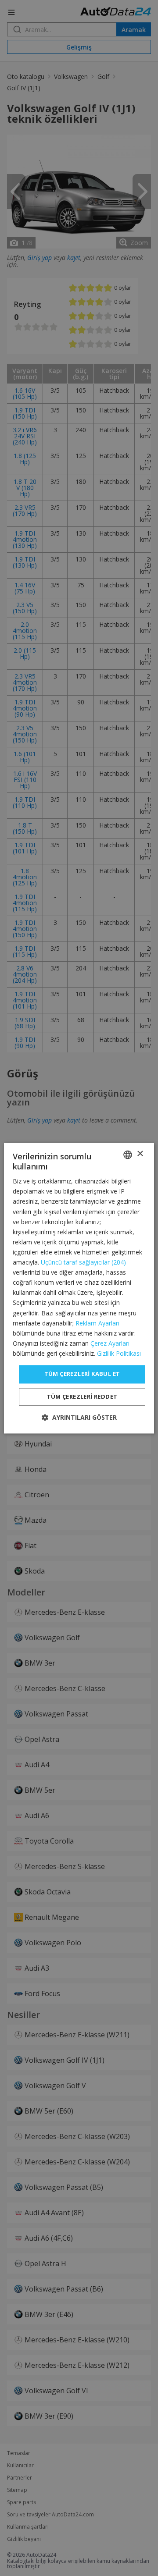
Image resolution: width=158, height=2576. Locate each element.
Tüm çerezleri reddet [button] (82, 1396)
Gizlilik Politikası (119, 1353)
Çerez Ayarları (110, 1343)
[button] (79, 1417)
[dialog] (79, 1288)
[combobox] (128, 1155)
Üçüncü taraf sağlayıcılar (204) (83, 1263)
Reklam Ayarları (97, 1323)
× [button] (140, 1154)
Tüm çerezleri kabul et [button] (82, 1374)
